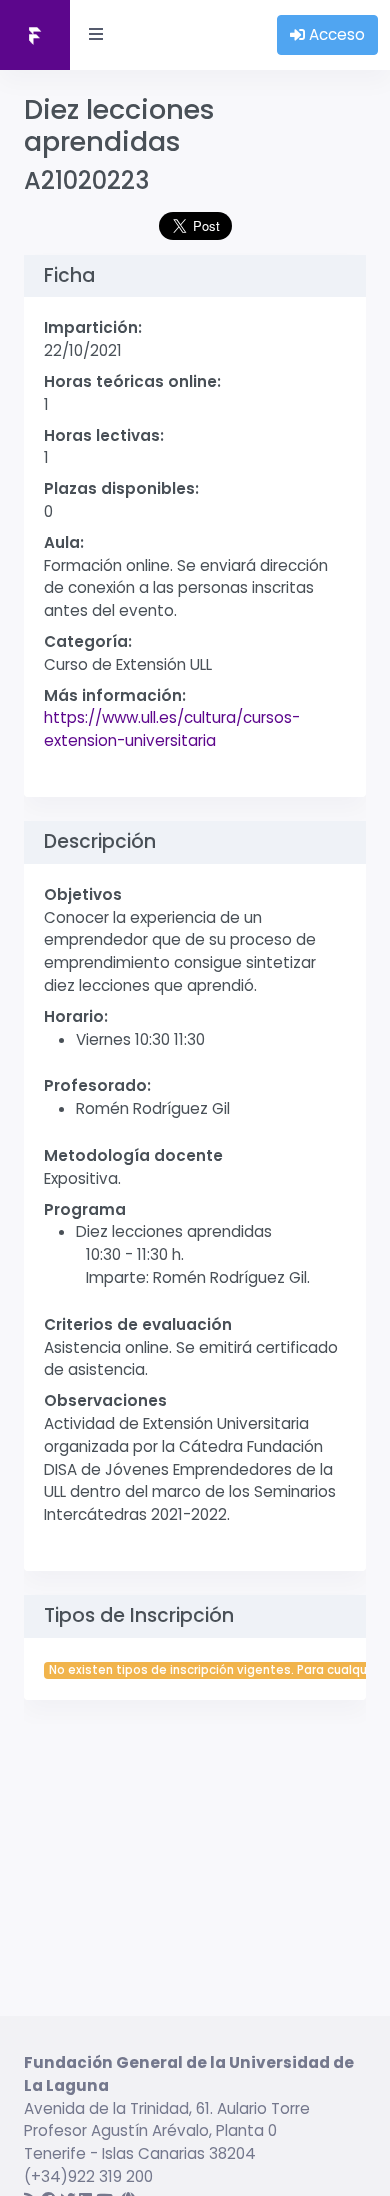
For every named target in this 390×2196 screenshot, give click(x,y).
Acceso (335, 34)
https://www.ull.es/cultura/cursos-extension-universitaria (172, 729)
